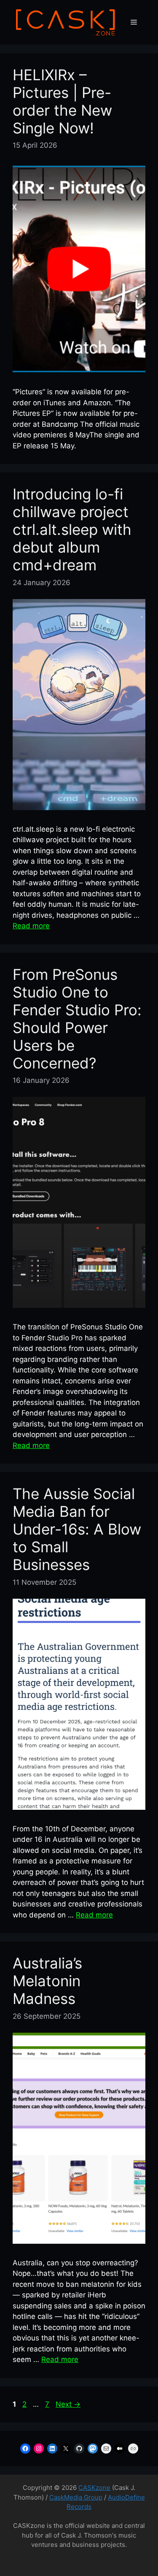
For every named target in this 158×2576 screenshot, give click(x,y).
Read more (31, 926)
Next (68, 2404)
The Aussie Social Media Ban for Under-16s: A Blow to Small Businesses (77, 1529)
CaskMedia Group (76, 2497)
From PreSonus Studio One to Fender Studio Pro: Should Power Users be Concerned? (77, 1019)
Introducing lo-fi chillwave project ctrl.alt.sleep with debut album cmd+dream (72, 529)
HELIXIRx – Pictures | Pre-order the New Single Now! (62, 101)
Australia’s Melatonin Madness (47, 1981)
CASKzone (94, 2488)
